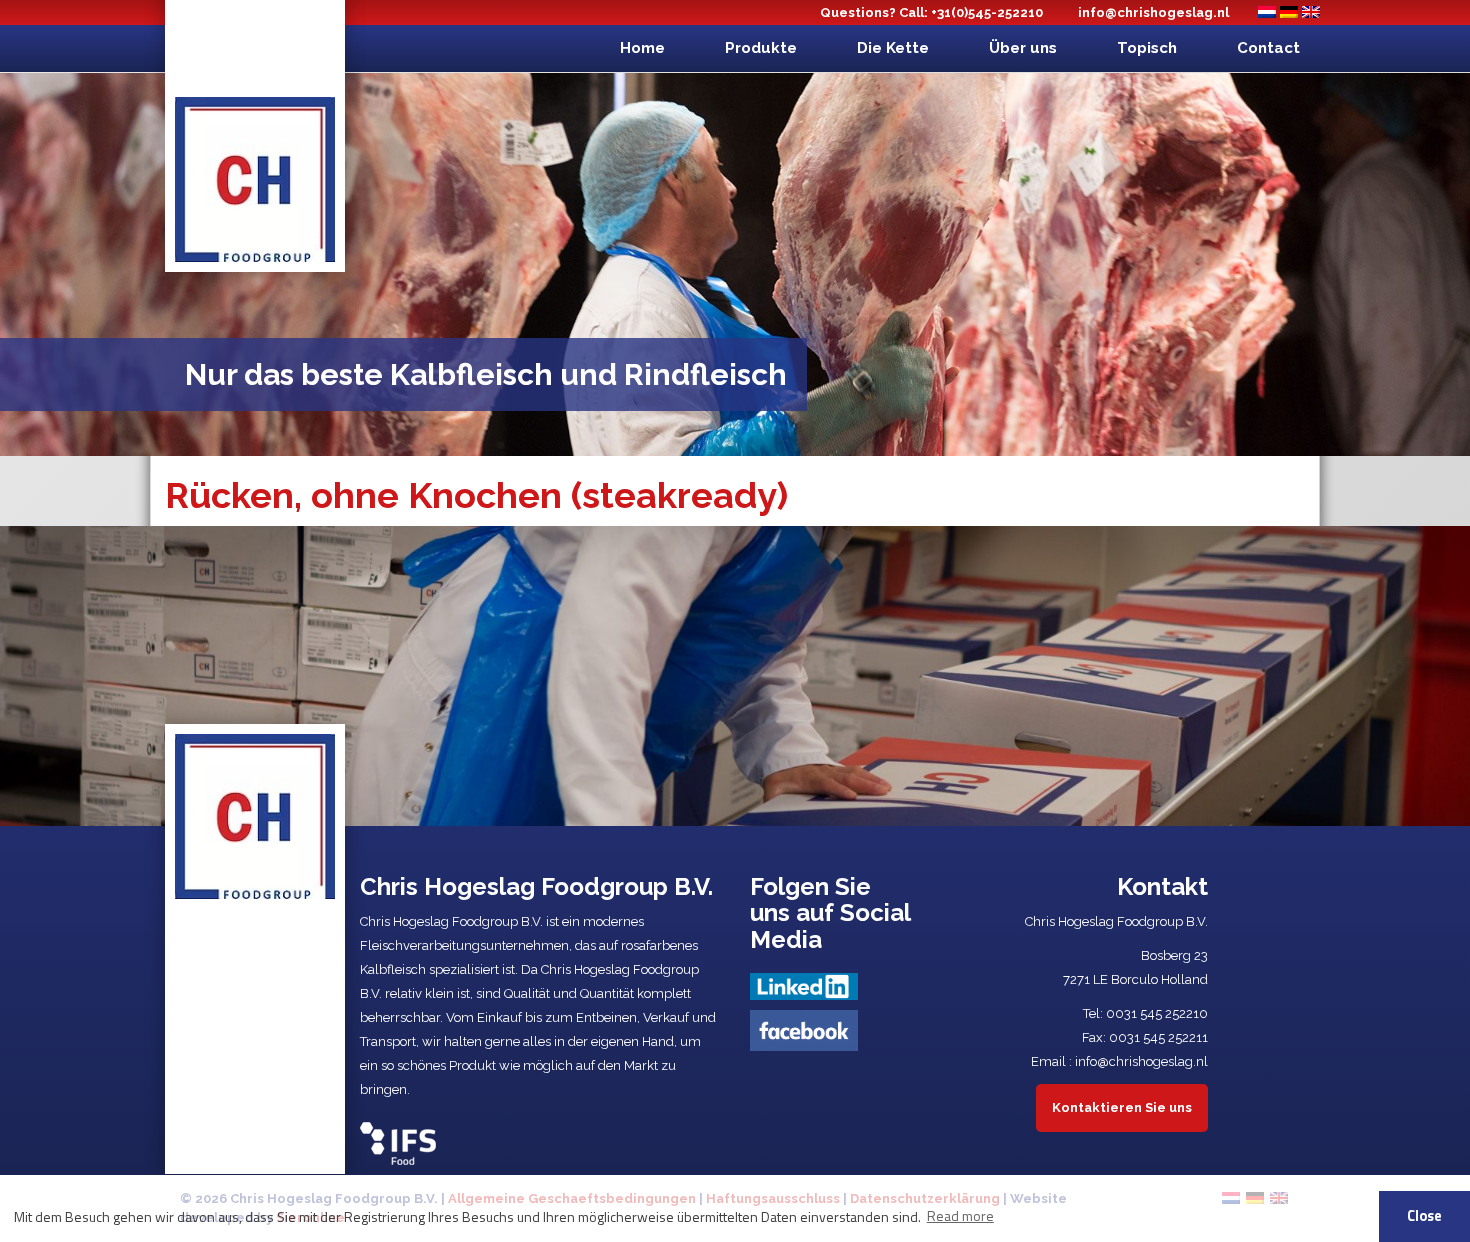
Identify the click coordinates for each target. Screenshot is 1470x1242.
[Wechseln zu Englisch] (1311, 12)
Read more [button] (960, 1215)
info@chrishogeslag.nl (1153, 12)
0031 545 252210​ (1157, 1013)
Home (642, 48)
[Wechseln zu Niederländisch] (1267, 12)
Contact (1268, 48)
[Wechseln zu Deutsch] (1289, 12)
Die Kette (893, 48)
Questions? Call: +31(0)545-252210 (931, 12)
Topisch (1147, 48)
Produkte (761, 48)
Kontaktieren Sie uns (1122, 1107)
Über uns (1023, 48)
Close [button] (1424, 1216)
